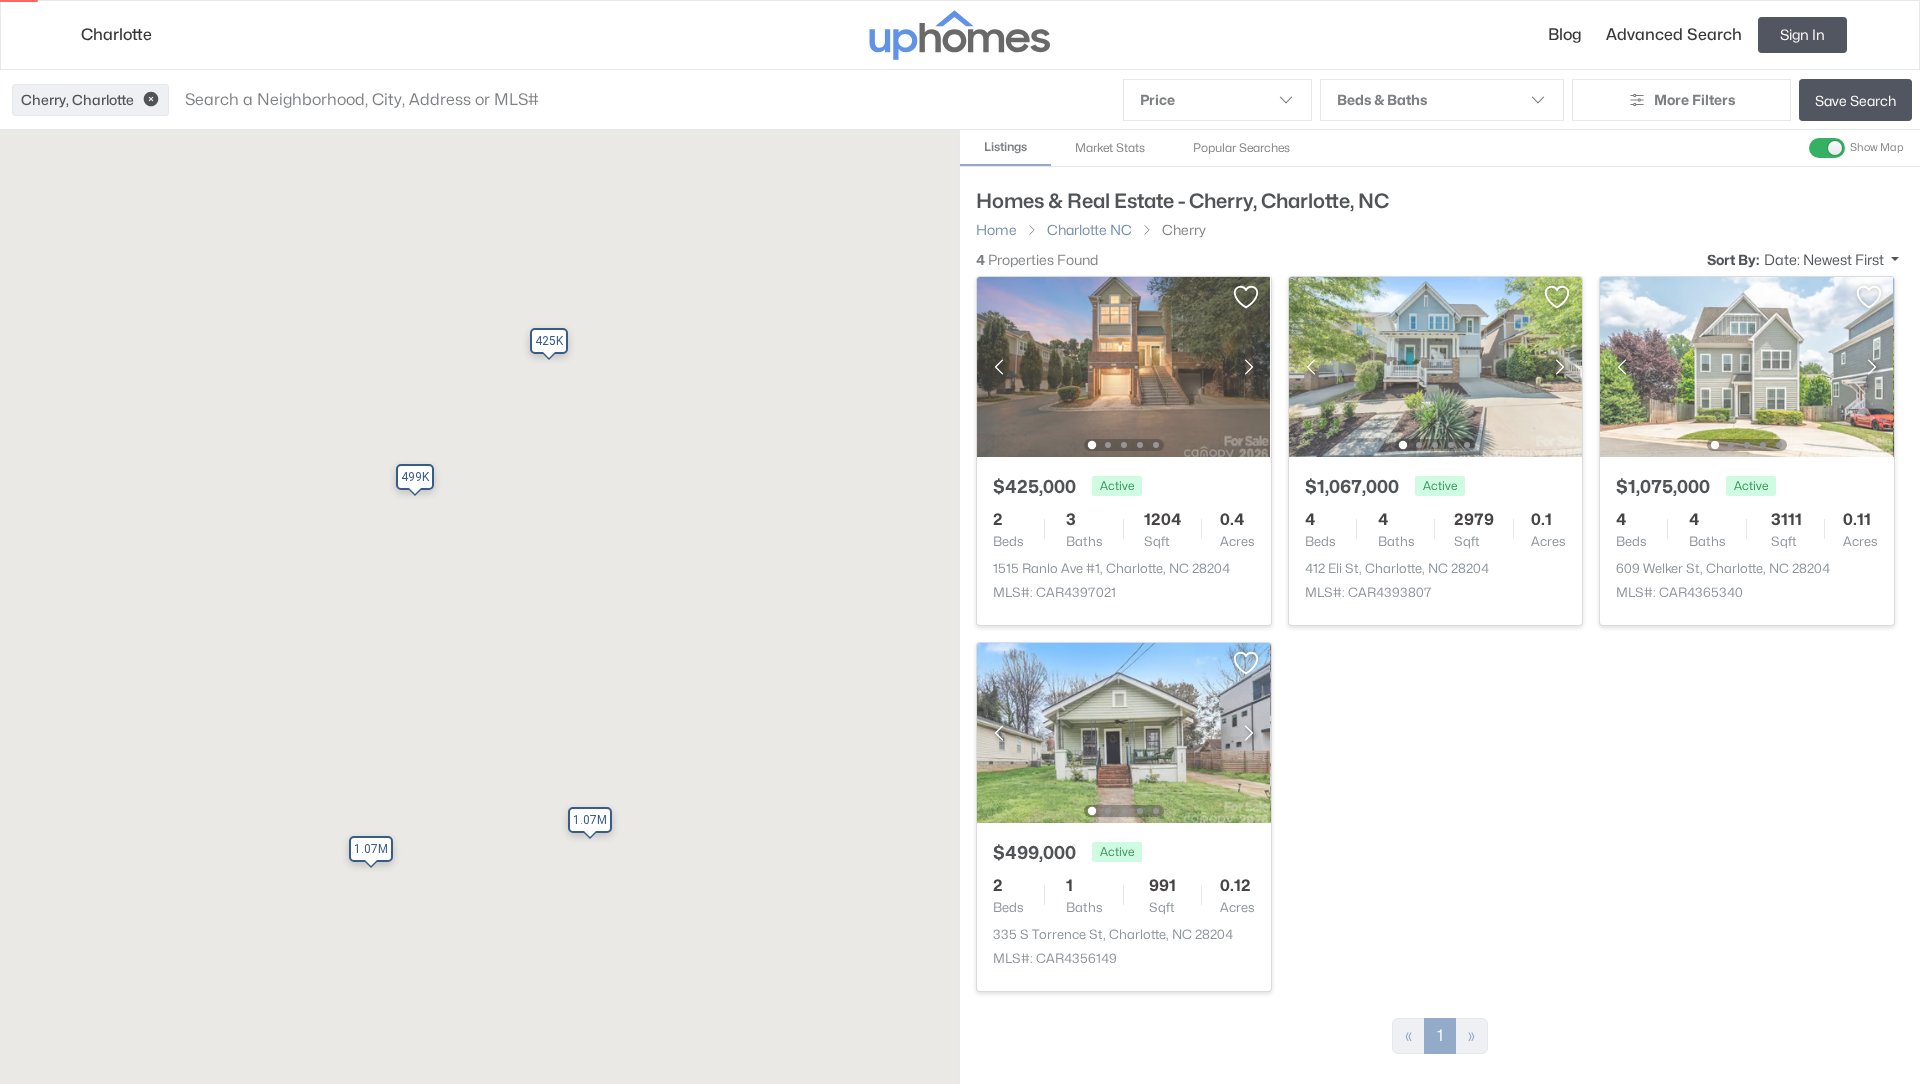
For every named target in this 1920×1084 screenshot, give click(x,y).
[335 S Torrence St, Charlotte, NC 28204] (1124, 731)
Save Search (1855, 100)
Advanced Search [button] (1674, 34)
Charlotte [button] (116, 34)
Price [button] (1157, 99)
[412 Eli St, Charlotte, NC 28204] (1435, 365)
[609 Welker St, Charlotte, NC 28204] (1747, 365)
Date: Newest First (1825, 259)
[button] (151, 100)
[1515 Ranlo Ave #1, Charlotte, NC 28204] (1124, 365)
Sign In (1802, 34)
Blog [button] (1565, 34)
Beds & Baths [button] (1382, 99)
